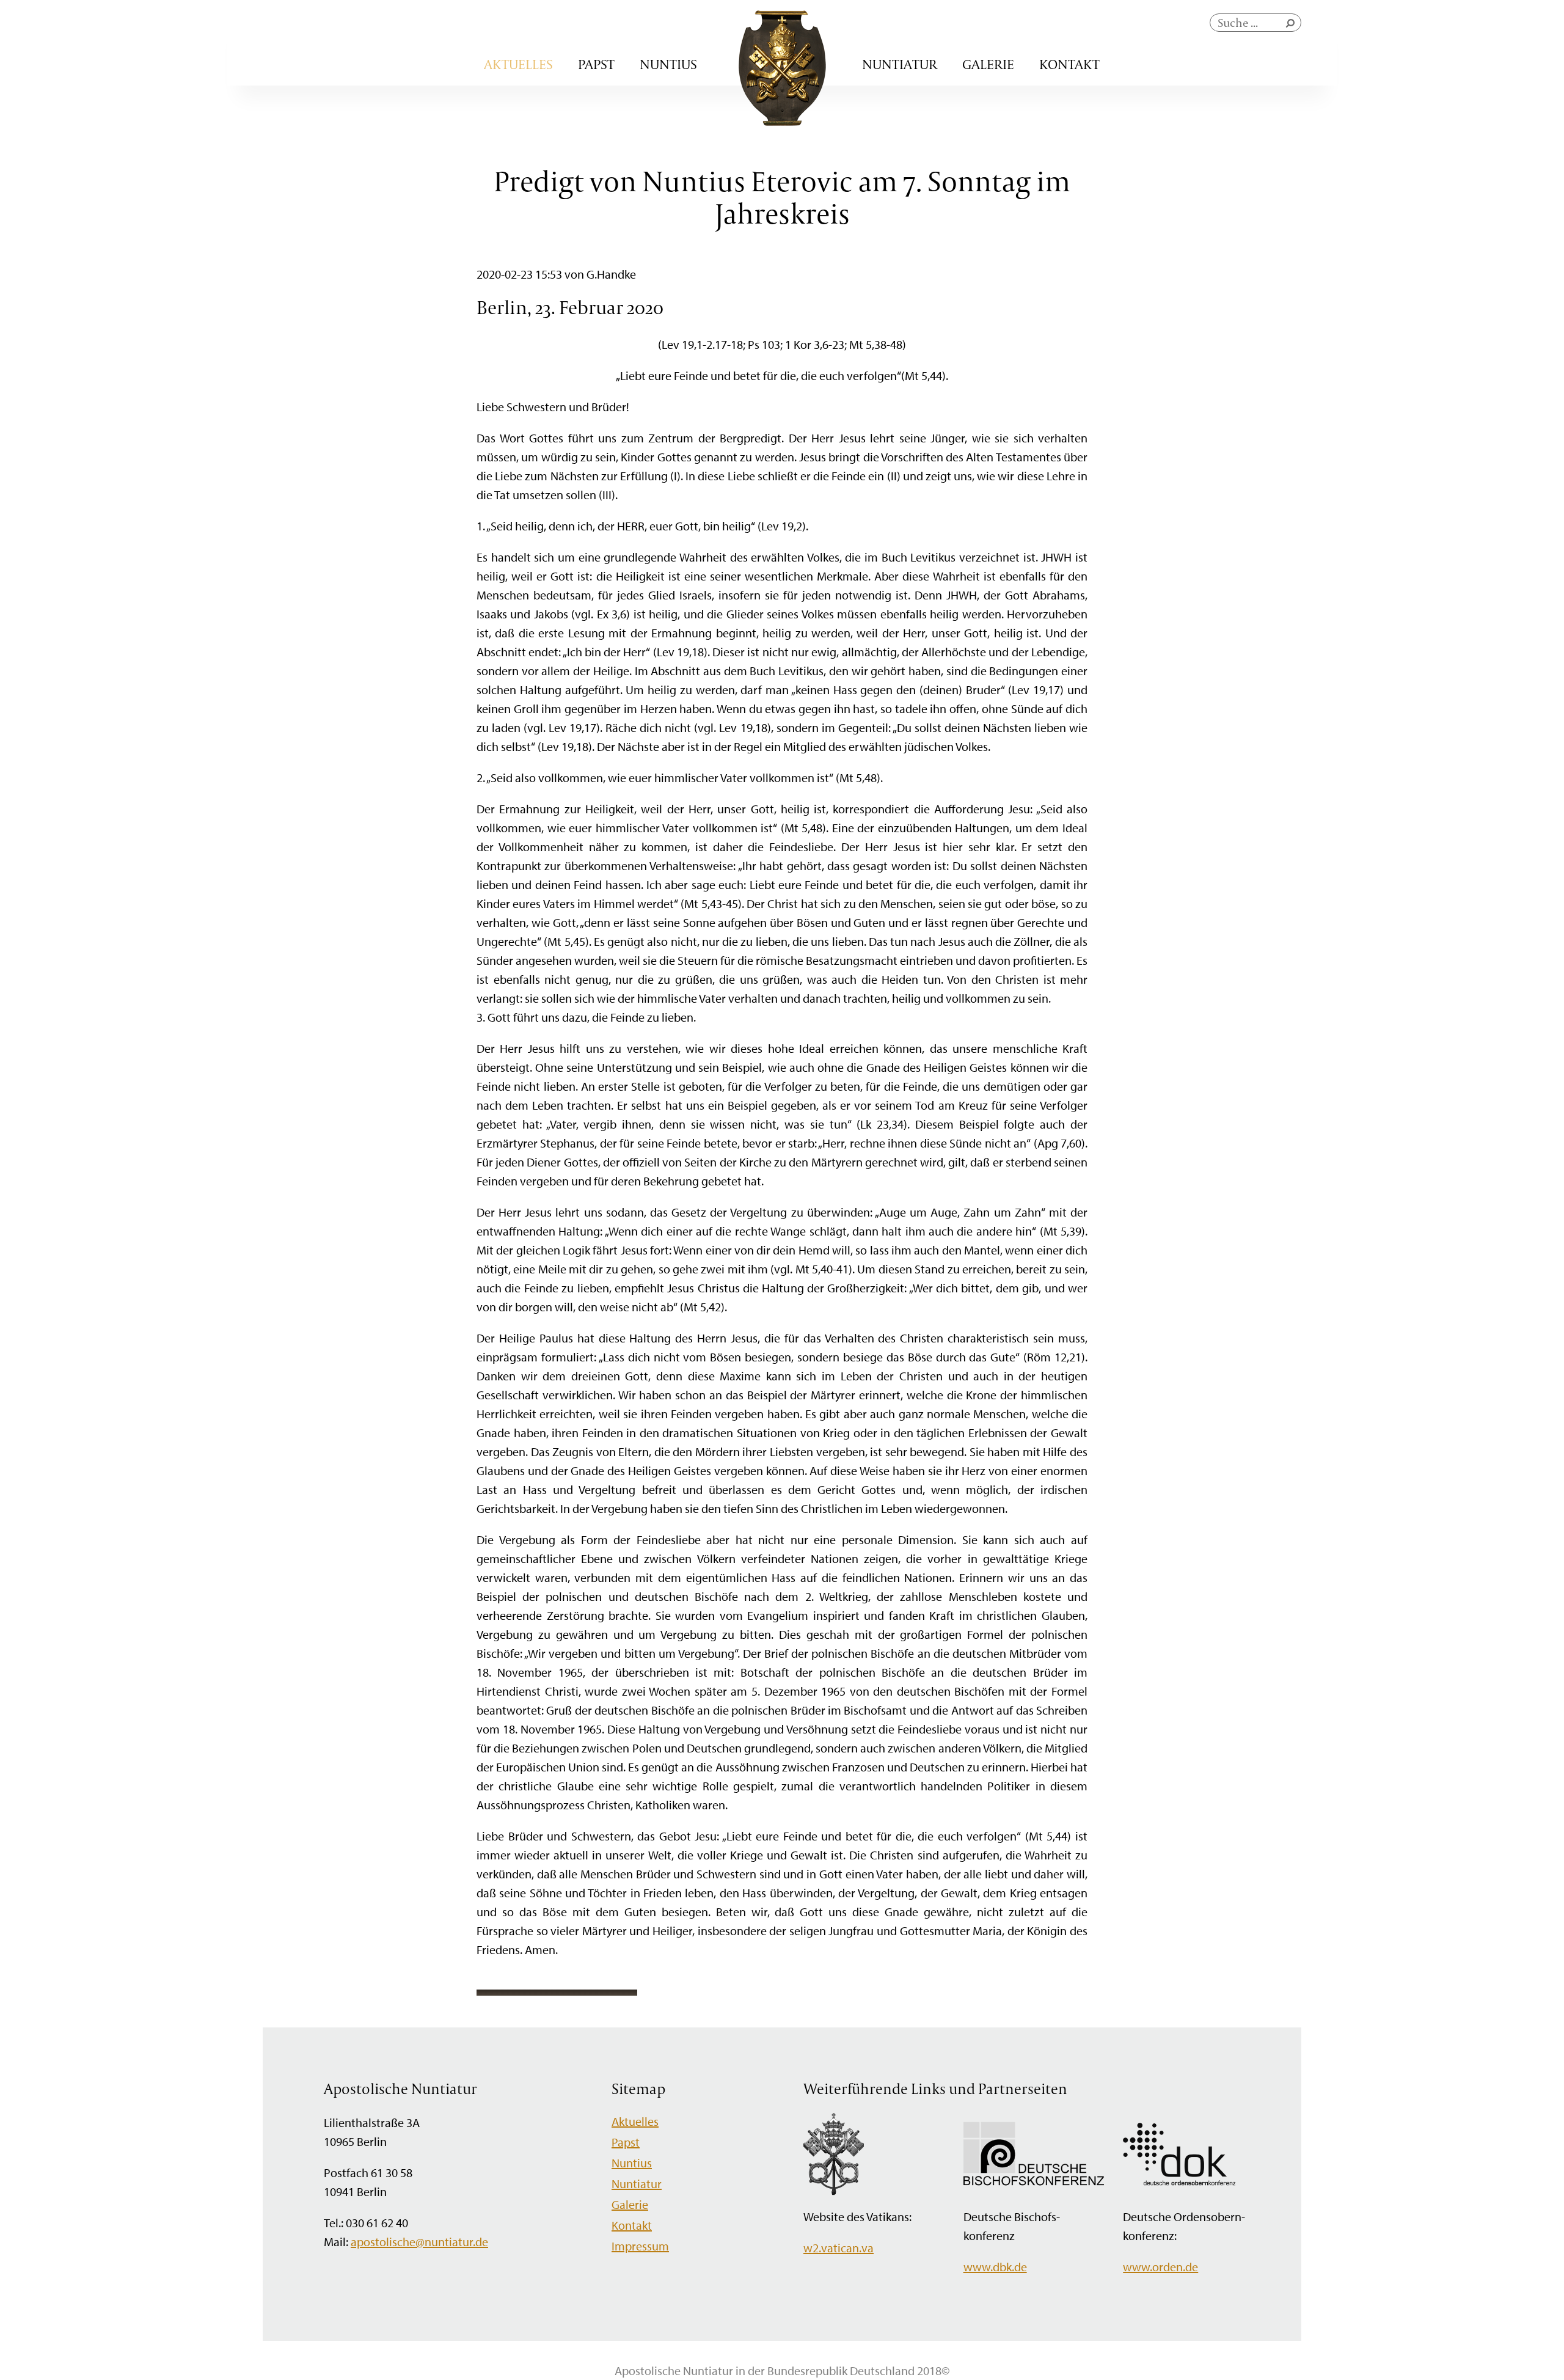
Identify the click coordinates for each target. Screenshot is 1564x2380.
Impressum (640, 2246)
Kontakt (1069, 64)
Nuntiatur (900, 64)
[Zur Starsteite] (782, 121)
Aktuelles (518, 64)
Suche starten (1293, 26)
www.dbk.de (995, 2267)
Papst (596, 64)
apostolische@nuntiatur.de (419, 2242)
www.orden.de (1160, 2267)
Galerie (988, 64)
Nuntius (668, 64)
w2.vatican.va (839, 2248)
